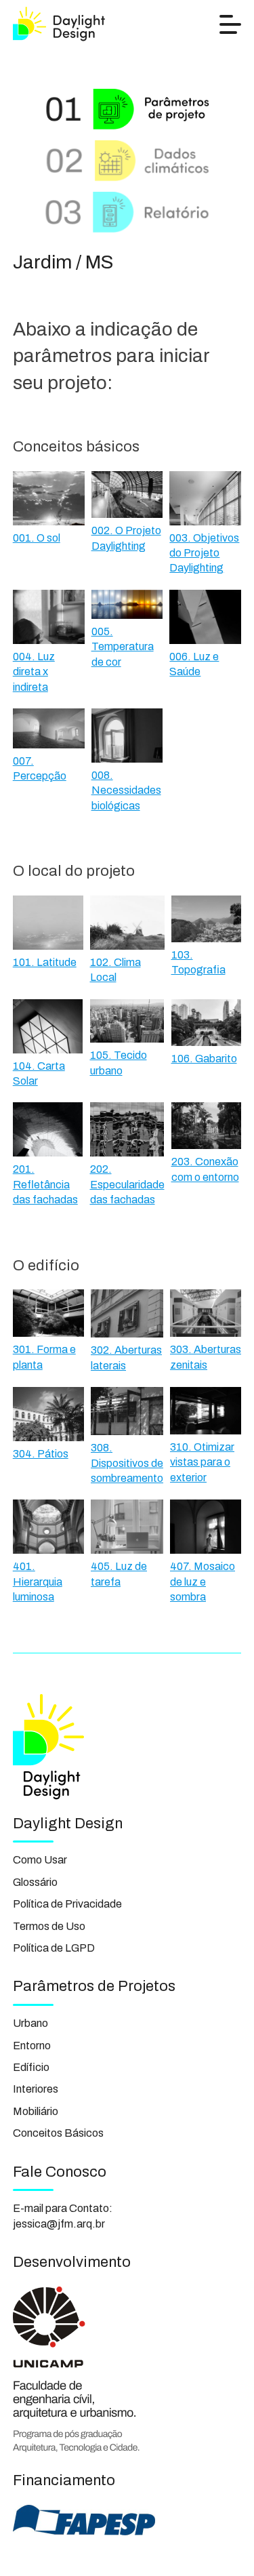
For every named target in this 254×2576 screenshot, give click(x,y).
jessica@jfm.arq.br (59, 2224)
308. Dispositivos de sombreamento (127, 1463)
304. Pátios (41, 1454)
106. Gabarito (204, 1059)
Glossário (35, 1882)
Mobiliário (36, 2111)
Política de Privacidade (67, 1904)
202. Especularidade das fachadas (127, 1184)
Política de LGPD (54, 1948)
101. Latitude (45, 962)
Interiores (36, 2089)
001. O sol (37, 538)
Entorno (32, 2046)
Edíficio (31, 2067)
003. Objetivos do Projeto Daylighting (204, 553)
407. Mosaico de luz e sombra (203, 1582)
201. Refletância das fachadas (45, 1184)
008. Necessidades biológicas (126, 790)
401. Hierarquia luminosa (38, 1582)
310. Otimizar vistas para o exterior (202, 1462)
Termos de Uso (49, 1926)
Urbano (30, 2023)
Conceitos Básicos (58, 2133)
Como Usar (40, 1860)
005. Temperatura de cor (123, 647)
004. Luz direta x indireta (34, 672)
